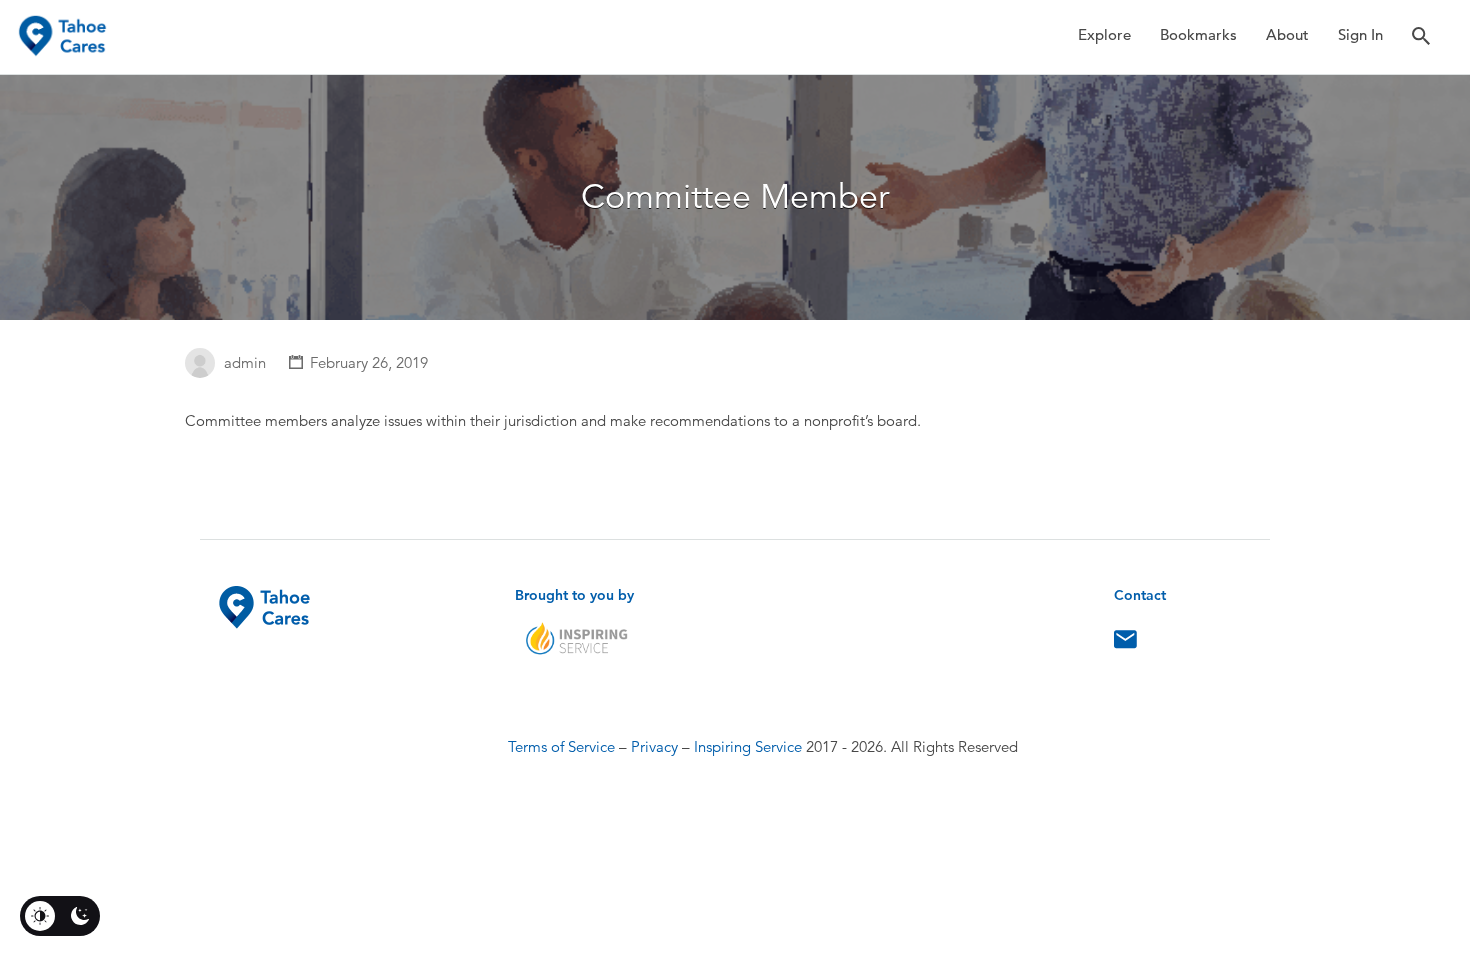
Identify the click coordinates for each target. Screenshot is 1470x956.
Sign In (1360, 34)
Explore (1104, 34)
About (1287, 34)
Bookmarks (1198, 34)
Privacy (654, 746)
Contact (1125, 644)
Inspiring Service (748, 746)
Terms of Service (561, 746)
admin (245, 362)
